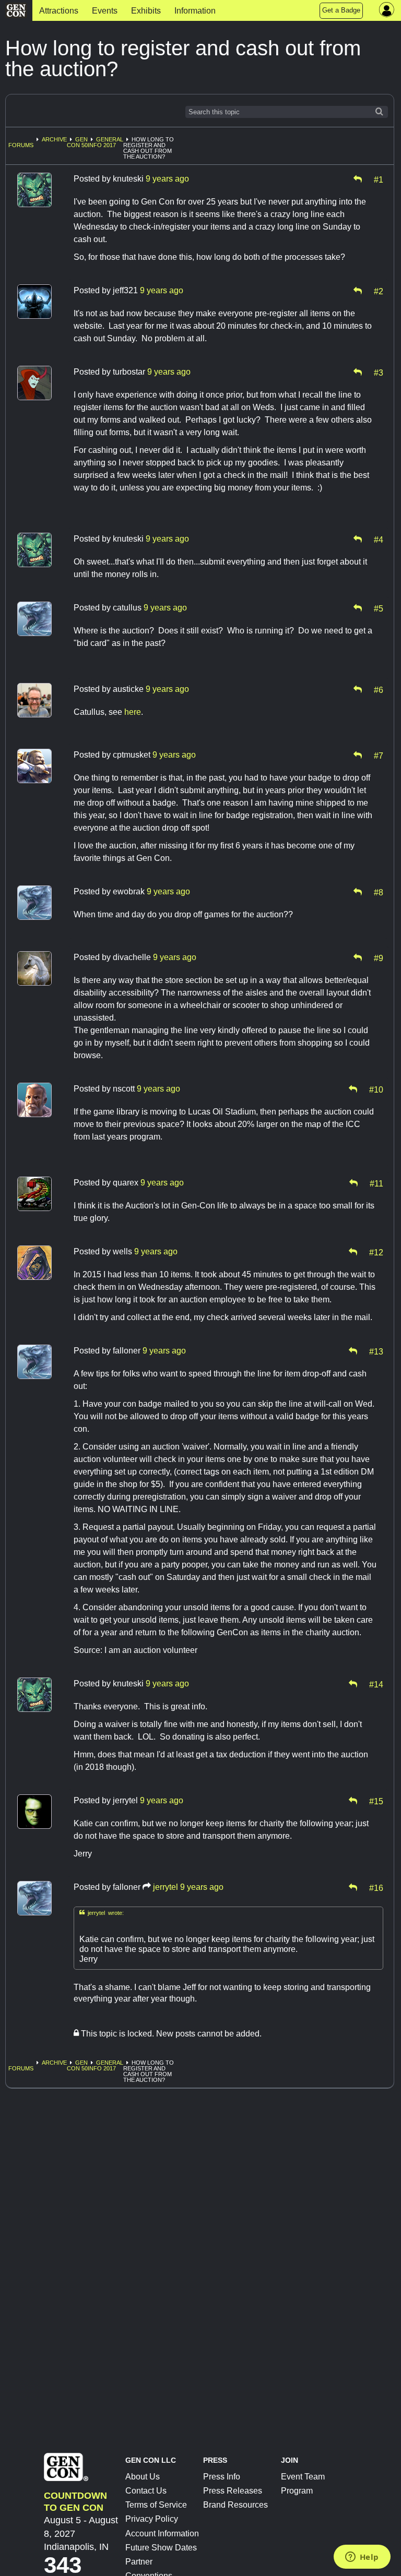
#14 (376, 1684)
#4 (379, 539)
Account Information (162, 2533)
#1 (379, 179)
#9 (379, 957)
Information (195, 11)
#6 (379, 689)
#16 (376, 1887)
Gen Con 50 (77, 142)
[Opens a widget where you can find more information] (362, 2558)
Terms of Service (156, 2505)
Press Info (222, 2477)
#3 (379, 372)
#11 (376, 1183)
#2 (379, 291)
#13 (376, 1351)
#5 (379, 608)
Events (105, 11)
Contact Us (146, 2491)
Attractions (59, 11)
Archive (54, 139)
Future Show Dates (161, 2548)
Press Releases (233, 2491)
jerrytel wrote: (102, 1913)
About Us (143, 2477)
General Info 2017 (105, 142)
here (133, 712)
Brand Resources (235, 2505)
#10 (376, 1089)
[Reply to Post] (358, 179)
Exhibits (146, 11)
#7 (379, 755)
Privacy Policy (152, 2519)
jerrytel (166, 1887)
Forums (21, 145)
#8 (379, 892)
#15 (376, 1801)
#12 (376, 1252)
